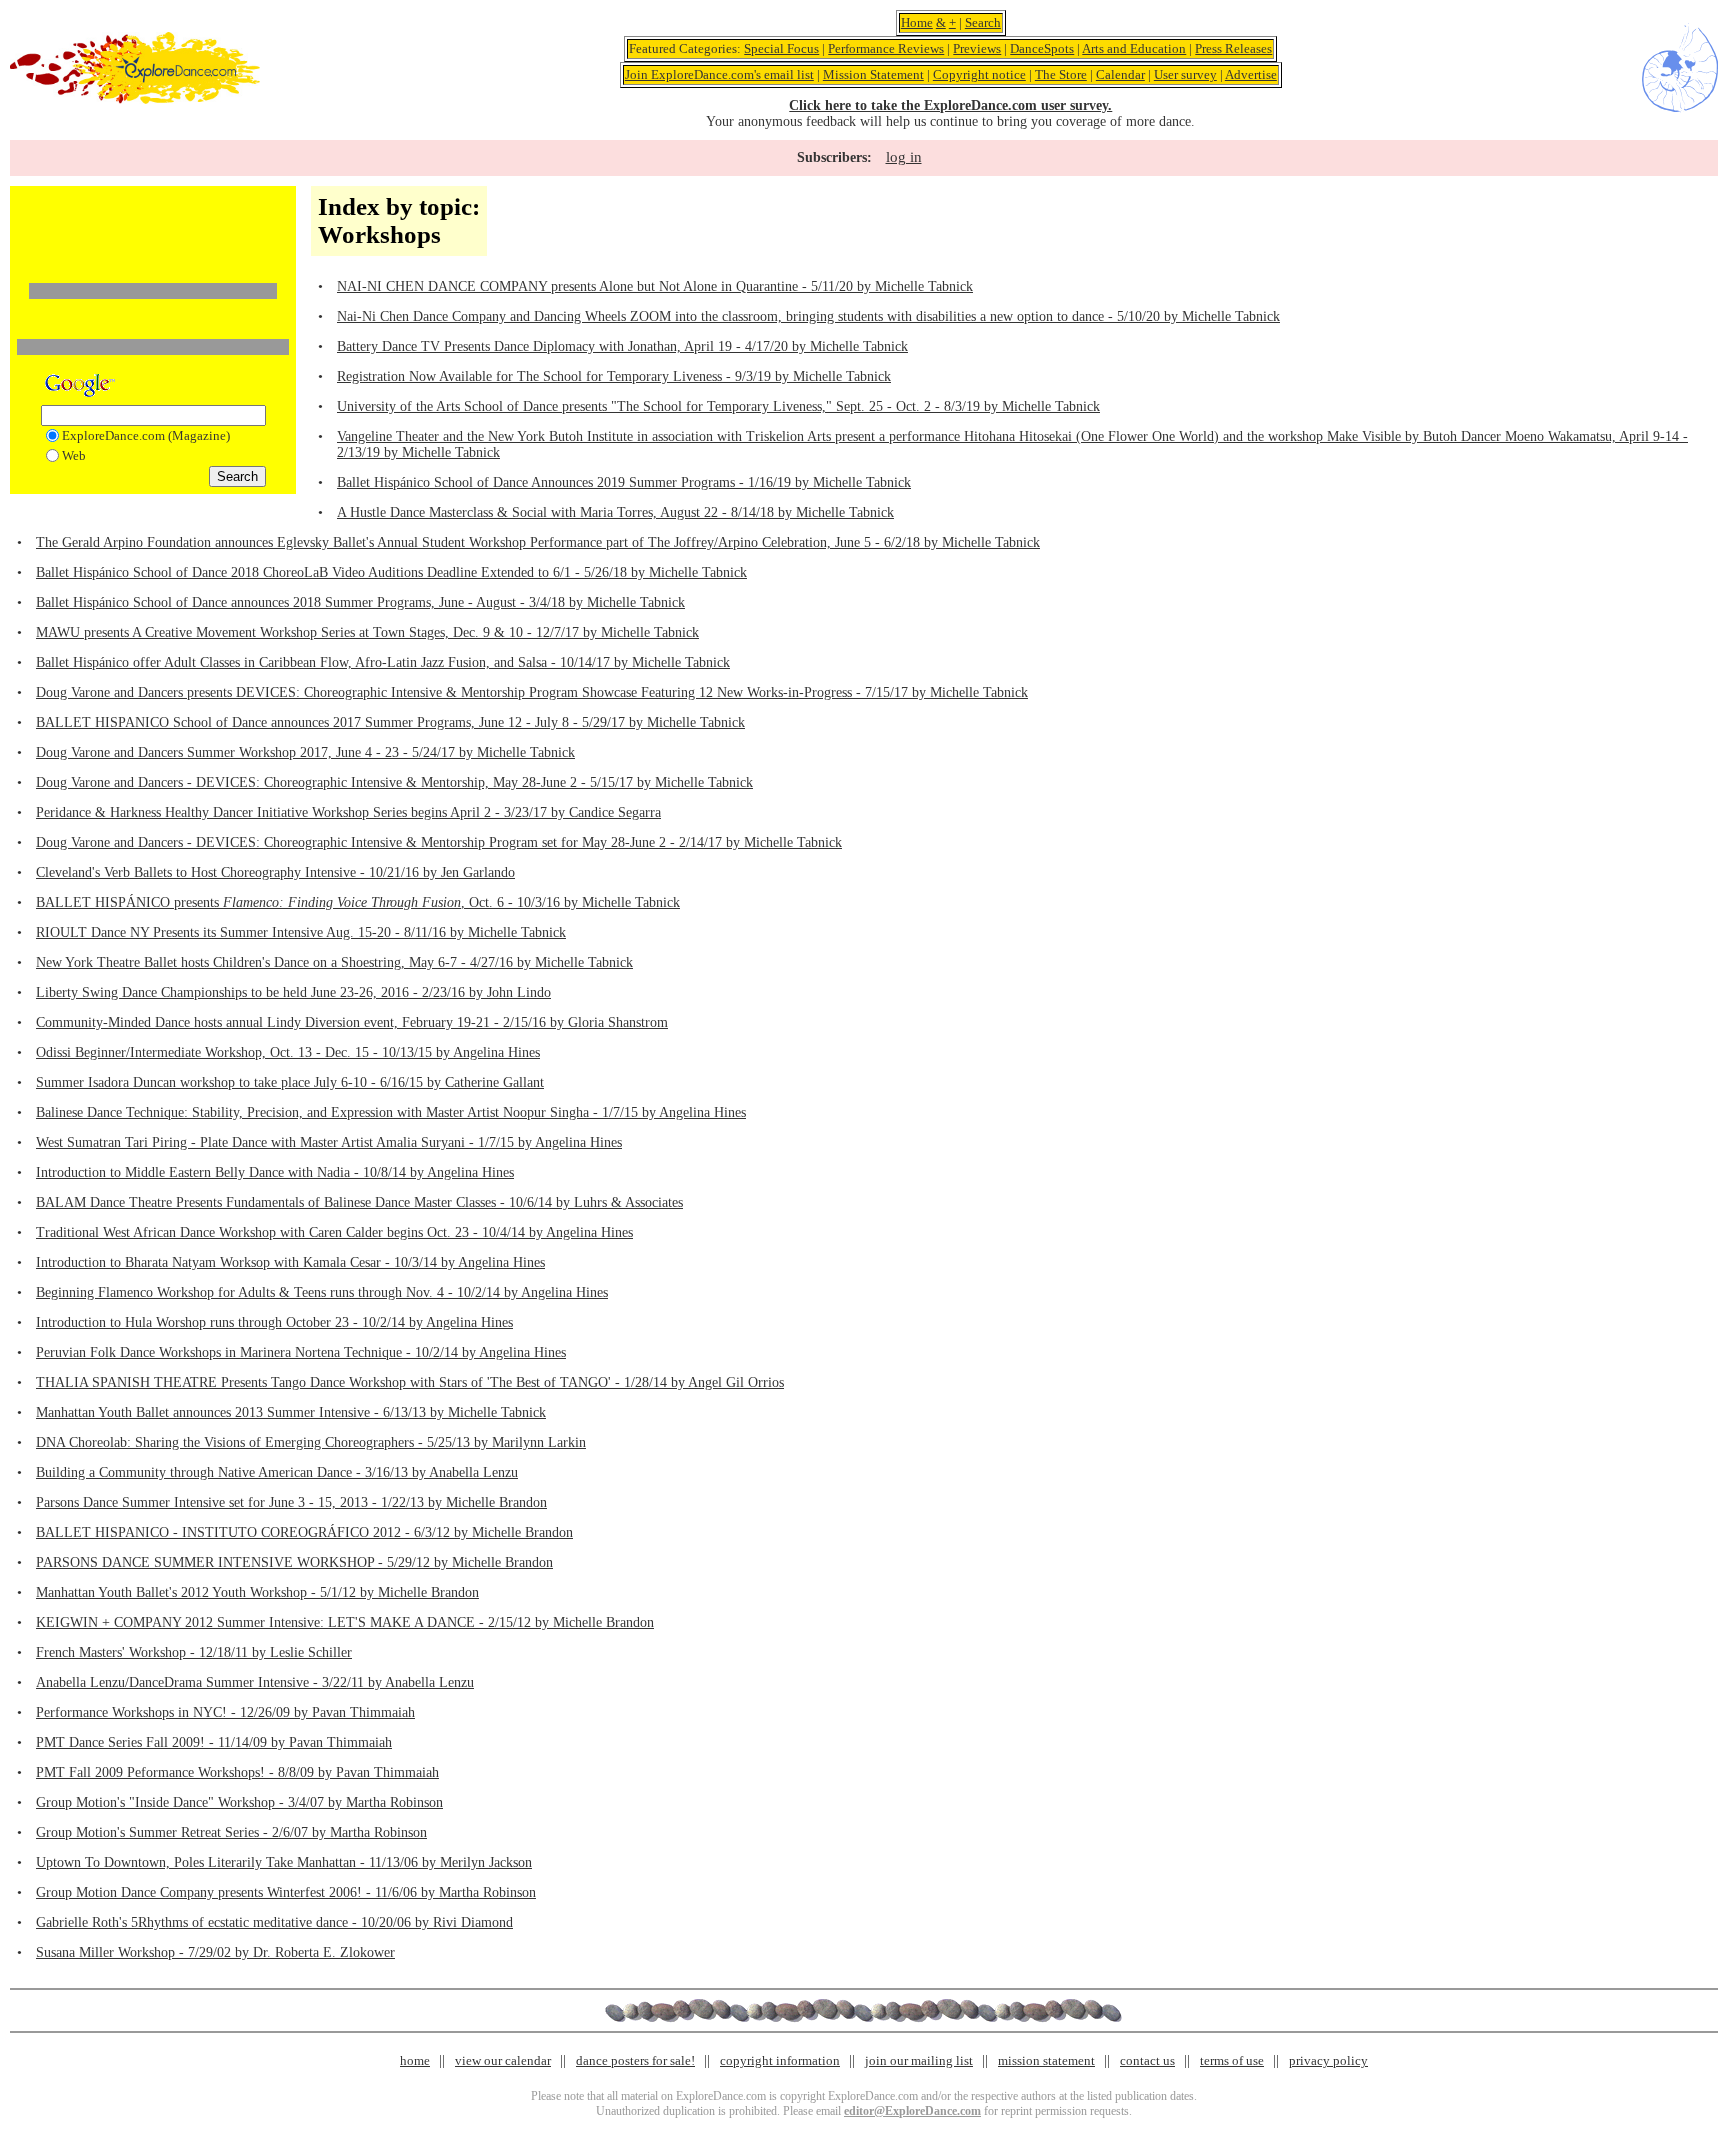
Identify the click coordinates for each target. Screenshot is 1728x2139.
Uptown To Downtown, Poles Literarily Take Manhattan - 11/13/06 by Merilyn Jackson (284, 1862)
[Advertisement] (153, 223)
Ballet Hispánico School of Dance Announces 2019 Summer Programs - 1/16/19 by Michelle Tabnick (624, 482)
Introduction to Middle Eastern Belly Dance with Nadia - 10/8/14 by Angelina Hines (275, 1172)
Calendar (1120, 74)
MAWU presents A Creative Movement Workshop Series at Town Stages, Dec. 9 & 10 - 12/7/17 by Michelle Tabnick (367, 632)
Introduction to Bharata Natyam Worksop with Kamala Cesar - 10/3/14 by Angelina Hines (290, 1262)
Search (983, 22)
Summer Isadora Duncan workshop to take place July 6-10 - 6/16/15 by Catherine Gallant (290, 1082)
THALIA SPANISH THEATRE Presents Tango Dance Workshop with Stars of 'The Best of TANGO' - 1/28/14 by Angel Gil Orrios (410, 1382)
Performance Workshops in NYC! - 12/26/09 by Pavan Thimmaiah (225, 1712)
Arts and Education (1134, 48)
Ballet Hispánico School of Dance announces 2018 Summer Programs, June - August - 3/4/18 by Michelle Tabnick (360, 602)
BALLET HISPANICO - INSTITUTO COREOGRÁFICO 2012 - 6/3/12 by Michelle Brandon (304, 1532)
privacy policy (1328, 2060)
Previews (977, 48)
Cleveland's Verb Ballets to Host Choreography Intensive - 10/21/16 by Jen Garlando (275, 872)
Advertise (1251, 74)
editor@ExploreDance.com (912, 2111)
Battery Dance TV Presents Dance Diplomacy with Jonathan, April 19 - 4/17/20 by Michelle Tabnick (622, 346)
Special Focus (781, 48)
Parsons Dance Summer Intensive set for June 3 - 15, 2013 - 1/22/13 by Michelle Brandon (291, 1502)
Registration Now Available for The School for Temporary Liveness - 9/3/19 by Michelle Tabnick (614, 376)
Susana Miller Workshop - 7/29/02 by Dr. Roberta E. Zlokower (215, 1952)
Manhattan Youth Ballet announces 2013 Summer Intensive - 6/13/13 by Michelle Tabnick (291, 1412)
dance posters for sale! (635, 2060)
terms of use (1232, 2060)
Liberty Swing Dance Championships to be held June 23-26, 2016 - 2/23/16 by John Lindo (293, 992)
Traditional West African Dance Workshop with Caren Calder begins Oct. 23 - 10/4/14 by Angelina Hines (334, 1232)
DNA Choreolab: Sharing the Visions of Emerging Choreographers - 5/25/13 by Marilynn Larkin (311, 1442)
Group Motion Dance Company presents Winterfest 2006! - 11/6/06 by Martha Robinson (286, 1892)
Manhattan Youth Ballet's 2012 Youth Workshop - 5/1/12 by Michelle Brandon (257, 1592)
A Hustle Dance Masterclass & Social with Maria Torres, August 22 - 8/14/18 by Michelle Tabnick (615, 512)
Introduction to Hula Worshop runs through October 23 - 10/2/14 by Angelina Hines (274, 1322)
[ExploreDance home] (135, 99)
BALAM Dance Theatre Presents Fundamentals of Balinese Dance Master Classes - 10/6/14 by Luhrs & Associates (359, 1202)
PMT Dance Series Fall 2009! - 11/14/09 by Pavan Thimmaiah (214, 1742)
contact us (1147, 2060)
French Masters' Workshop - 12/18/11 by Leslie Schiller (194, 1652)
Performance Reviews (886, 48)
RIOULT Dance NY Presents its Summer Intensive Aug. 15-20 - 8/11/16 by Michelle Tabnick (301, 932)
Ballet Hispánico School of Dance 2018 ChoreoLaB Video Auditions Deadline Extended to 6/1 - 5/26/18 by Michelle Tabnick (391, 572)
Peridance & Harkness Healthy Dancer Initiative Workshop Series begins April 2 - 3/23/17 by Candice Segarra (348, 812)
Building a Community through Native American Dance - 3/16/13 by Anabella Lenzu (277, 1472)
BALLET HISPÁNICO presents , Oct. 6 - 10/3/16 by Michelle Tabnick (358, 902)
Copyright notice (979, 74)
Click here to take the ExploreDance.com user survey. (950, 105)
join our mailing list (919, 2060)
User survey (1185, 74)
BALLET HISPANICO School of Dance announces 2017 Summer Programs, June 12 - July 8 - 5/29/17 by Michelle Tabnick (390, 722)
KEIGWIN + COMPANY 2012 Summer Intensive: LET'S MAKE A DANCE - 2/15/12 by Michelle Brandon (345, 1622)
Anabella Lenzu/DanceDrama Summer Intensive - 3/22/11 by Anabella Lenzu (255, 1682)
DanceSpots (1042, 48)
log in (904, 157)
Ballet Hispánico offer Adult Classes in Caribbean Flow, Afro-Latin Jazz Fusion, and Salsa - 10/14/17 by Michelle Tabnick (383, 662)
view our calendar (503, 2060)
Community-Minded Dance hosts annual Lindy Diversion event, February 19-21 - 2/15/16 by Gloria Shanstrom (352, 1022)
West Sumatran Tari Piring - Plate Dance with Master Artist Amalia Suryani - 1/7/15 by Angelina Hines (329, 1142)
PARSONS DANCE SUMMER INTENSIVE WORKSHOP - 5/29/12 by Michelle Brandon (294, 1562)
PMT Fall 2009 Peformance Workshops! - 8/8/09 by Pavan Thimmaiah (237, 1772)
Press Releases (1233, 48)
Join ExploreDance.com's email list (719, 74)
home (415, 2060)
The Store (1061, 74)
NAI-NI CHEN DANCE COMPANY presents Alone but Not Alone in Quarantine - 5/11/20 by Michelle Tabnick (655, 286)
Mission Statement (873, 74)
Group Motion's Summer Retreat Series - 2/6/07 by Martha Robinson (231, 1832)
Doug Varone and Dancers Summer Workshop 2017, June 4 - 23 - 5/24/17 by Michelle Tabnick (305, 752)
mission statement (1046, 2060)
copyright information (780, 2060)
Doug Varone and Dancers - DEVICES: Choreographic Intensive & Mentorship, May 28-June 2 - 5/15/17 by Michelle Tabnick (394, 782)
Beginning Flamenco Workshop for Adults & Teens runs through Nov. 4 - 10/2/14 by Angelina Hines (322, 1292)
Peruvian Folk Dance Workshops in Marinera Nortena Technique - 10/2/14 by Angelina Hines (301, 1352)
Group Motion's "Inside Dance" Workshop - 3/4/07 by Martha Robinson (239, 1802)
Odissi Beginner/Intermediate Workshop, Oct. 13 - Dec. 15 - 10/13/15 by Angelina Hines (288, 1052)
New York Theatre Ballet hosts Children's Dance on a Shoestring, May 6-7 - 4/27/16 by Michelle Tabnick (334, 962)
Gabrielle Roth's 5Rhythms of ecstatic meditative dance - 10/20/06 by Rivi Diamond (274, 1922)
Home (917, 22)
